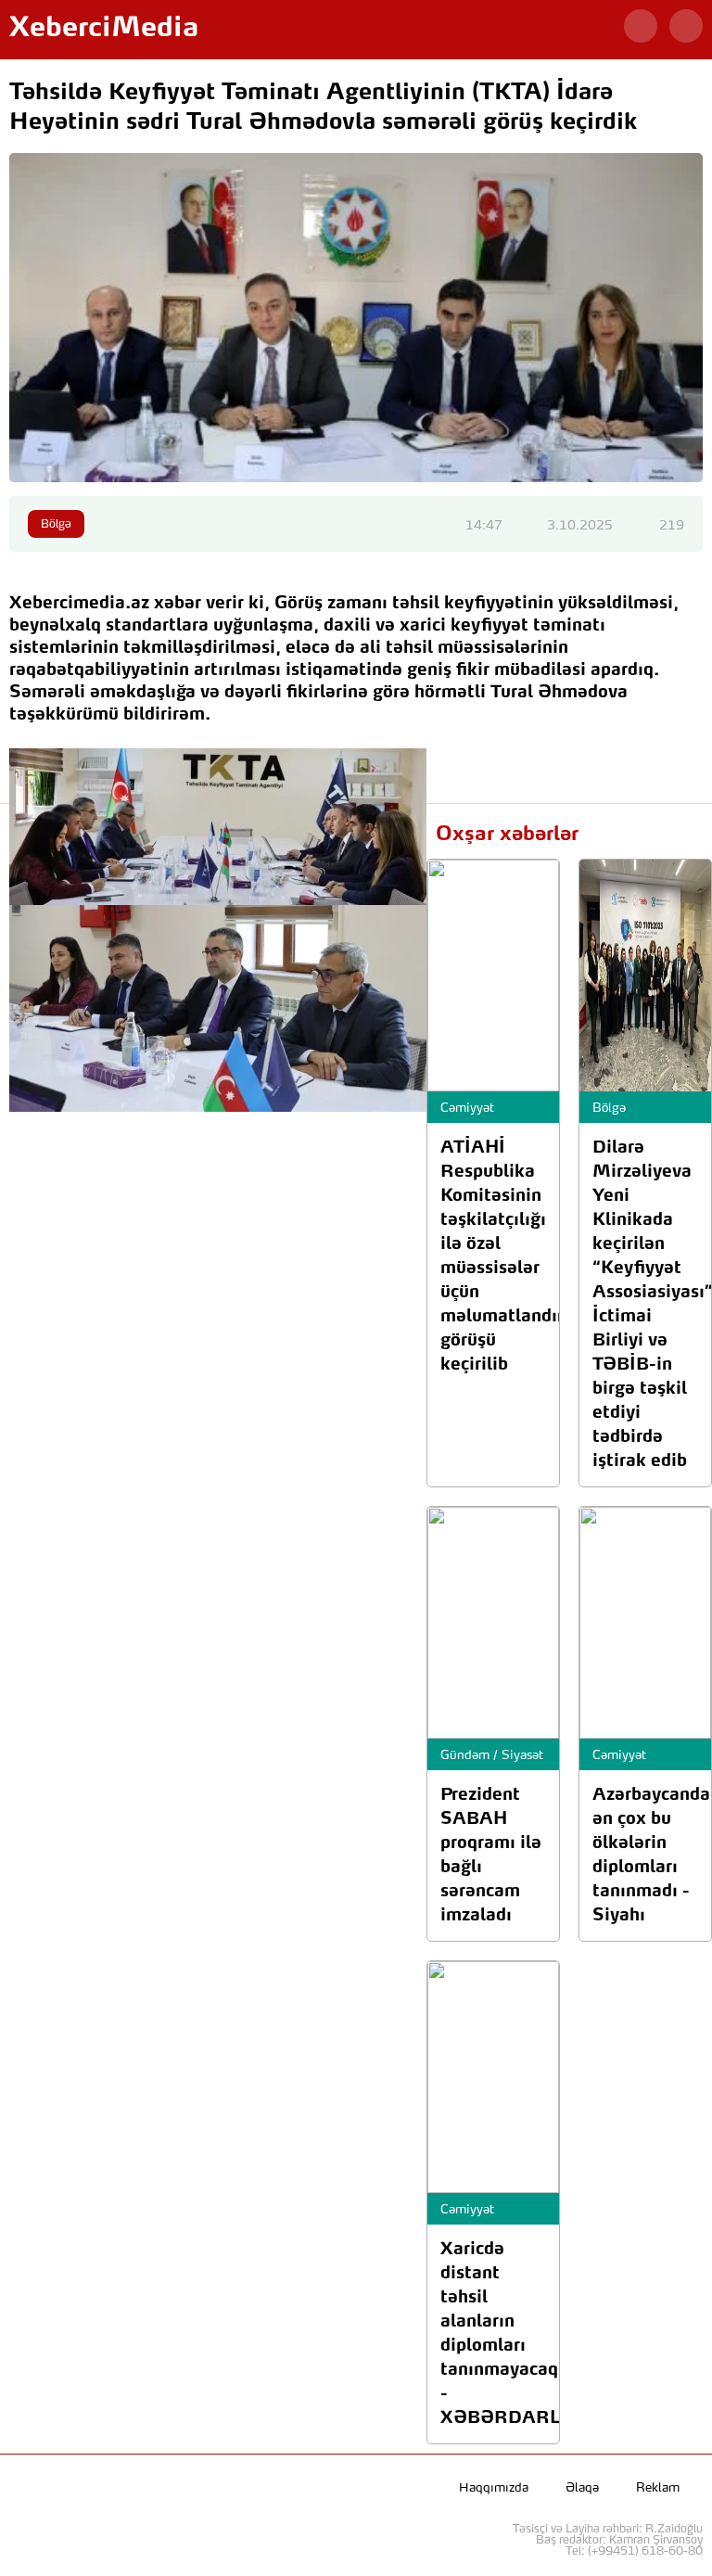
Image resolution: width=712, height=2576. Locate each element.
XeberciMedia (104, 29)
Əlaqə (582, 2488)
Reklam (658, 2488)
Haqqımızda (494, 2488)
